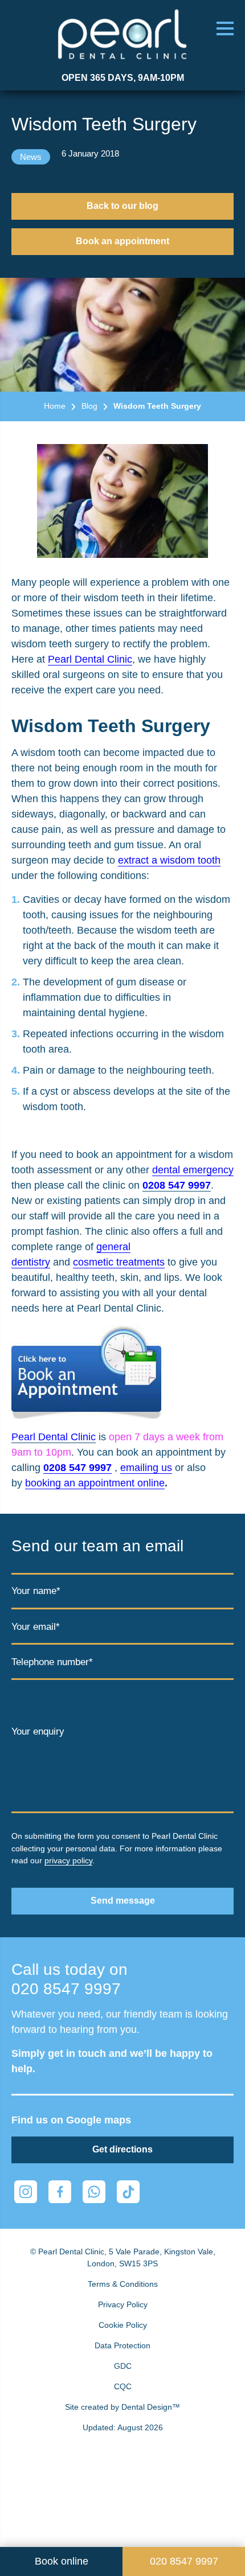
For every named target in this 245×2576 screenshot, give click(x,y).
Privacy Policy (123, 2304)
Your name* (36, 1591)
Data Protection (122, 2345)
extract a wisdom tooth (169, 860)
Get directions (122, 2149)
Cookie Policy (123, 2325)
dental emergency (193, 1170)
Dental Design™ (151, 2407)
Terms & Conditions (123, 2284)
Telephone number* (52, 1662)
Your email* (36, 1627)
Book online (62, 2561)
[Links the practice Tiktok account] (128, 2192)
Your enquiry (38, 1731)
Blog (89, 406)
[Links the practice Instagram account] (26, 2192)
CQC (123, 2386)
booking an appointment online (95, 1483)
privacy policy (68, 1860)
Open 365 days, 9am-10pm (123, 78)
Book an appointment (122, 241)
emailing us (146, 1468)
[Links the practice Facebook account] (60, 2192)
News (31, 157)
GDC (123, 2366)
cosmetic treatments (119, 1262)
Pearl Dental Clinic (90, 659)
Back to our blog (122, 206)
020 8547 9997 (66, 1989)
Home (55, 406)
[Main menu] (225, 28)
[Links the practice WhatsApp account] (94, 2192)
